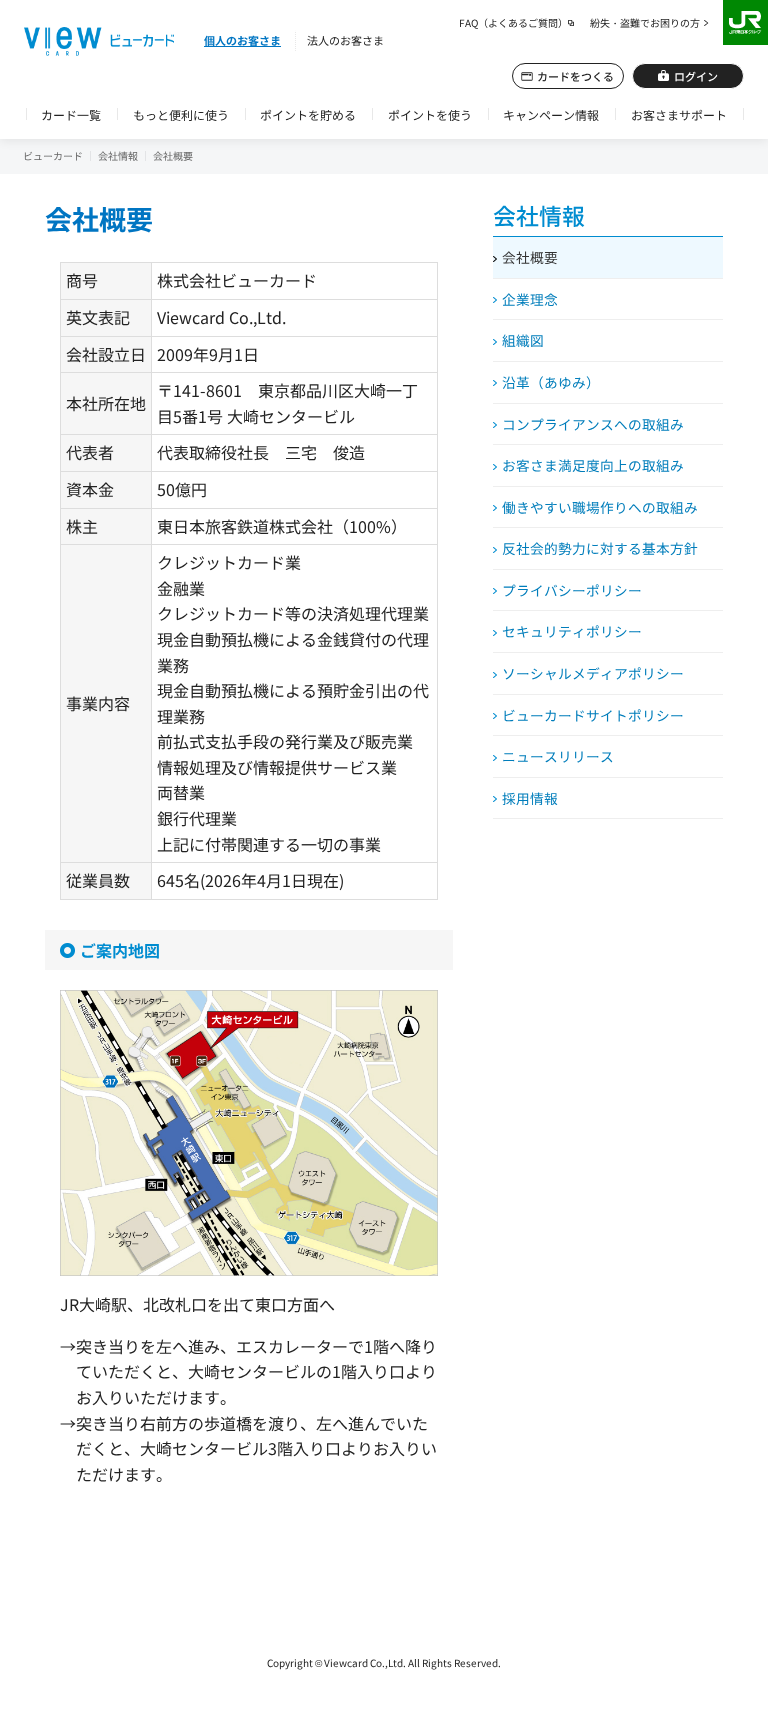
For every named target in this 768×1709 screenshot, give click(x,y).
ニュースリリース (558, 756)
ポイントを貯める (308, 114)
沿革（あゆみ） (551, 382)
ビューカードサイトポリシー (593, 715)
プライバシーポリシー (572, 590)
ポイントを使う (430, 114)
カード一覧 (71, 114)
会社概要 (530, 257)
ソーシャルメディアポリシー (593, 673)
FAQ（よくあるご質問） (513, 22)
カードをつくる (575, 76)
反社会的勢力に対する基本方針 (600, 548)
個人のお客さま (242, 40)
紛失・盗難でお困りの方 (645, 22)
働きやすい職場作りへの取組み (600, 507)
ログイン (696, 76)
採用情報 (530, 798)
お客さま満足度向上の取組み (593, 465)
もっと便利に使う (181, 114)
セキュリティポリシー (572, 631)
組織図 (523, 340)
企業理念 (530, 299)
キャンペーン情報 (551, 114)
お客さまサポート (679, 114)
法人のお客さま (345, 40)
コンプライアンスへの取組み (593, 424)
